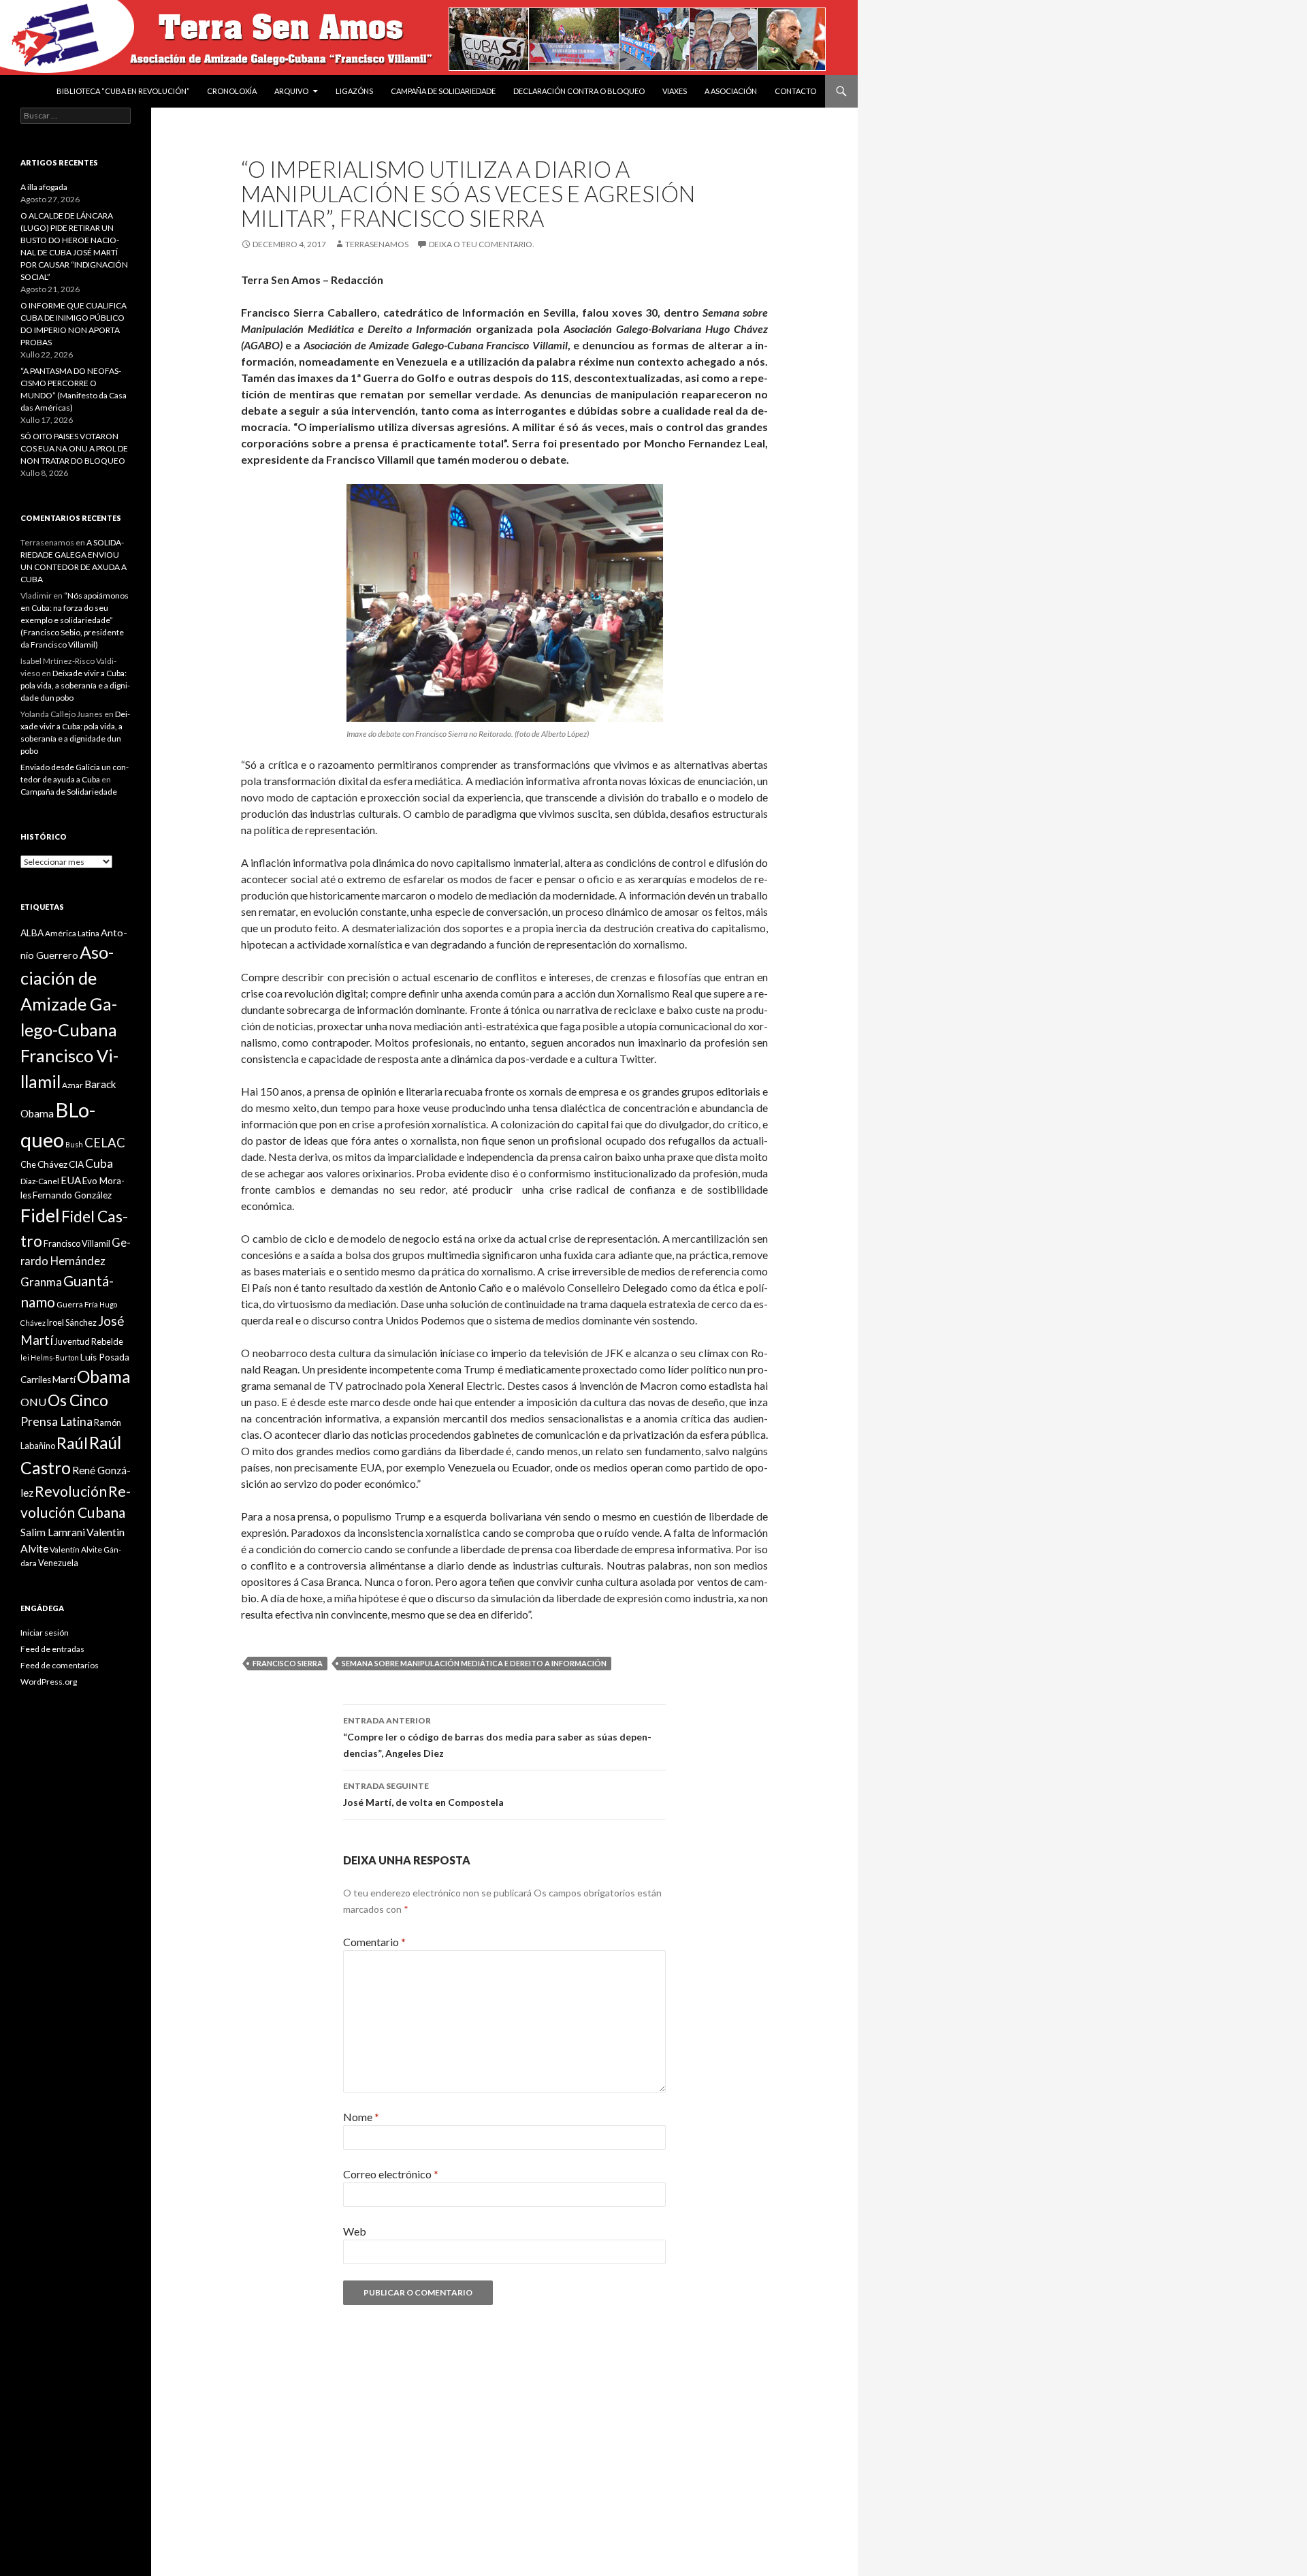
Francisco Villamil (77, 1243)
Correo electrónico (391, 2174)
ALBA (32, 933)
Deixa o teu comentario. (482, 244)
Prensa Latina (57, 1421)
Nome (361, 2117)
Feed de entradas (52, 1649)
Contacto (795, 91)
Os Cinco (78, 1400)
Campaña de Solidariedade (443, 91)
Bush (74, 1144)
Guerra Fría (77, 1304)
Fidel (40, 1215)
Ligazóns (354, 91)
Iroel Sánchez (72, 1322)
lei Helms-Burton (50, 1357)
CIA (76, 1164)
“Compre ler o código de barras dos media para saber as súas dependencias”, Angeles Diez (497, 1737)
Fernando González (72, 1195)
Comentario (374, 1942)
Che (28, 1164)
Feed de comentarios (60, 1665)
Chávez (52, 1164)
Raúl (72, 1443)
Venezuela (58, 1563)
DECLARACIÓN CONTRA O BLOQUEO (579, 91)
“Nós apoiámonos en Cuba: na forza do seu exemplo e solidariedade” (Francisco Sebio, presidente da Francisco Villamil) (75, 620)
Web (355, 2231)
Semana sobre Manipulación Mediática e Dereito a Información (474, 1663)
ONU (33, 1402)
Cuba (99, 1163)
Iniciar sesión (45, 1633)
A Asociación (731, 91)
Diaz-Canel (40, 1181)
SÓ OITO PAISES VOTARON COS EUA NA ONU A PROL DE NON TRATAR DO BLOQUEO (74, 448)
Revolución (71, 1491)
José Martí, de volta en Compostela (423, 1794)
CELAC (105, 1143)
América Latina (72, 933)
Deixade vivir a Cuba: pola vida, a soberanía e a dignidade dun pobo (75, 685)
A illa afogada (44, 187)
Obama (104, 1377)
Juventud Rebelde (89, 1341)
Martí (64, 1379)
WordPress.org (49, 1682)
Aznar (72, 1085)
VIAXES (675, 91)
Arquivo (291, 91)
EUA (71, 1180)
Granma (41, 1282)
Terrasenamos (377, 244)
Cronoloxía (232, 91)
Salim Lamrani (53, 1532)
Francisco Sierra (288, 1663)
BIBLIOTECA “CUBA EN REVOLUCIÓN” (123, 91)
